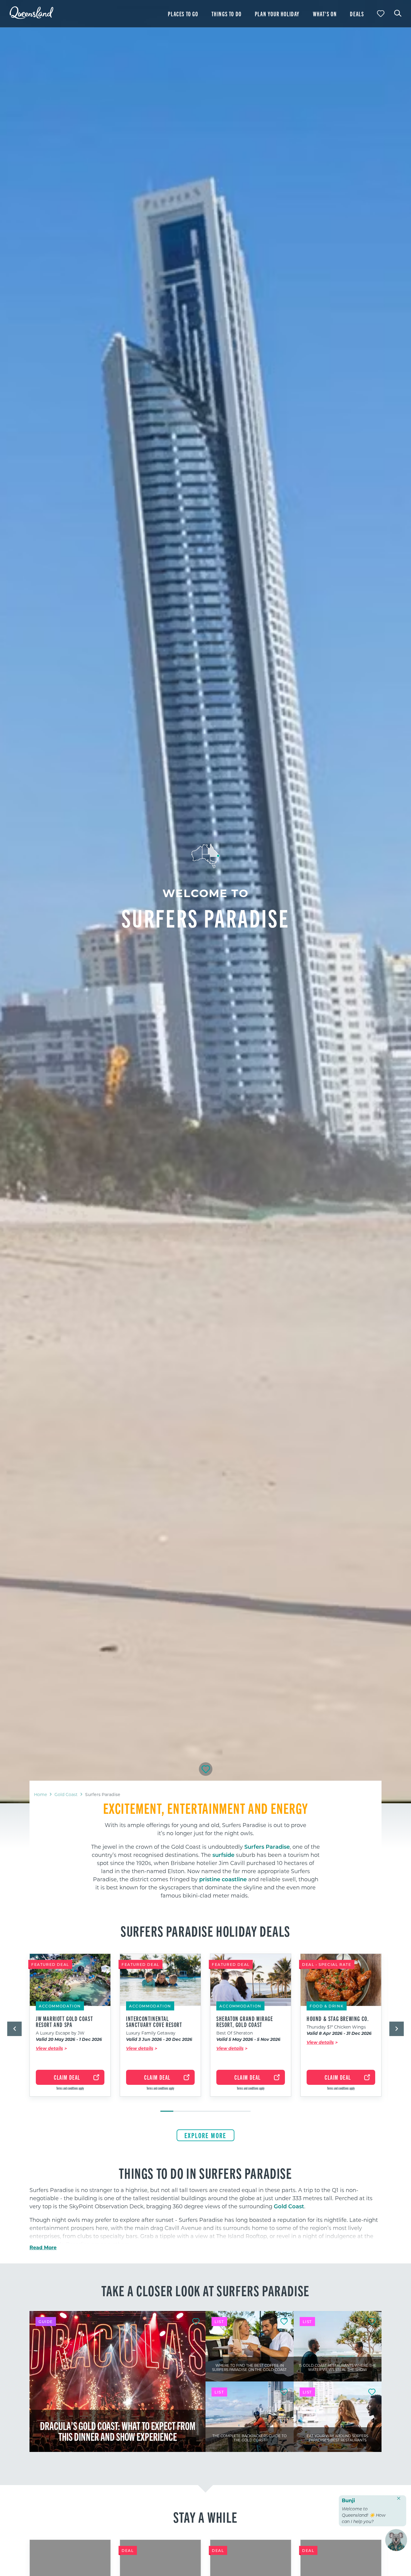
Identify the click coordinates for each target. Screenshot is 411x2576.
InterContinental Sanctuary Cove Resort (154, 2022)
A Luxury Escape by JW (60, 2033)
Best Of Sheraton (235, 2033)
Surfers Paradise (267, 1847)
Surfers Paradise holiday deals (205, 1931)
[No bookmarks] (381, 14)
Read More (43, 2247)
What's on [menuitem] (325, 14)
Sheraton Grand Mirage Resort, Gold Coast (245, 2022)
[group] (70, 2030)
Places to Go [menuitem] (183, 14)
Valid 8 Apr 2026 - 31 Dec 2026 (339, 2033)
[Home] (31, 17)
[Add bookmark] (206, 1769)
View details (49, 2048)
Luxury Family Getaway (151, 2033)
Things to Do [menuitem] (227, 14)
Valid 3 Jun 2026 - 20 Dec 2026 (159, 2040)
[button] (14, 2029)
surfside (223, 1855)
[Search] (398, 13)
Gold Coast (66, 1794)
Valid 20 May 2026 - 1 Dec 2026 (69, 2040)
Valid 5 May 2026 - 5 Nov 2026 (248, 2040)
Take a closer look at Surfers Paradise (205, 2290)
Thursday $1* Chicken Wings (336, 2027)
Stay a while (205, 2517)
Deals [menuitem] (357, 14)
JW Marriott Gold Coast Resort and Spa (64, 2022)
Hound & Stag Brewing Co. (338, 2019)
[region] (205, 1850)
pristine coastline (223, 1879)
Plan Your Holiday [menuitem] (277, 14)
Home (40, 1794)
